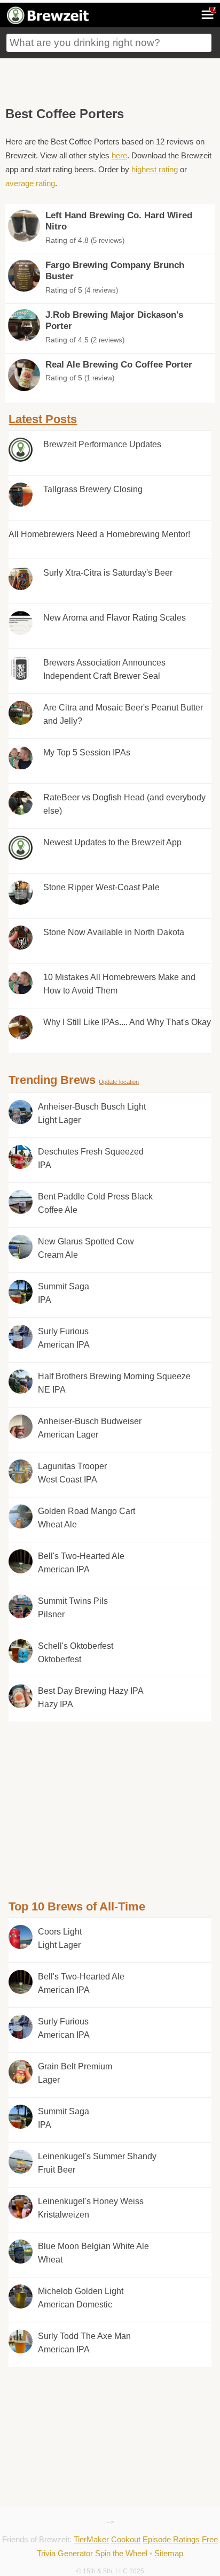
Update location (119, 1082)
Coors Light (60, 1939)
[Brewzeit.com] (49, 22)
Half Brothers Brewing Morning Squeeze (114, 1383)
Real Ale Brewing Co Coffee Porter (119, 365)
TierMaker (91, 2539)
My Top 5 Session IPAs (87, 752)
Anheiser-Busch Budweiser (90, 1428)
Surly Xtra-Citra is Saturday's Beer (108, 573)
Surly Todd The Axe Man (84, 2343)
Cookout (126, 2539)
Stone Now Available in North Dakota (114, 932)
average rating (30, 183)
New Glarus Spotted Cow (86, 1248)
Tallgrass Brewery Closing (93, 489)
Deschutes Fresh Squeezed (91, 1159)
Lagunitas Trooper (72, 1473)
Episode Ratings (171, 2539)
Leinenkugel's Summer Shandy (97, 2163)
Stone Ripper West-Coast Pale (101, 887)
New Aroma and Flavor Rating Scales (115, 618)
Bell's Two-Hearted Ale (81, 1563)
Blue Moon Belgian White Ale (93, 2253)
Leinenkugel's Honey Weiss (91, 2208)
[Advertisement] (110, 80)
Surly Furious (64, 1338)
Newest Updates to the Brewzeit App (112, 842)
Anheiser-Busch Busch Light (92, 1114)
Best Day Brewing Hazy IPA (91, 1698)
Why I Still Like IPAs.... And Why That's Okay (127, 1022)
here (119, 155)
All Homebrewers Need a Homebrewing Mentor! (99, 534)
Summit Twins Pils (73, 1608)
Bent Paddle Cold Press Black (95, 1203)
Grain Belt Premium (75, 2073)
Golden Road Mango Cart (87, 1518)
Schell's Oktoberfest (76, 1653)
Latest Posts (43, 419)
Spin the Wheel (121, 2553)
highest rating (155, 169)
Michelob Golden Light (81, 2298)
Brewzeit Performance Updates (102, 444)
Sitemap (169, 2553)
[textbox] (109, 43)
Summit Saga (64, 1293)
